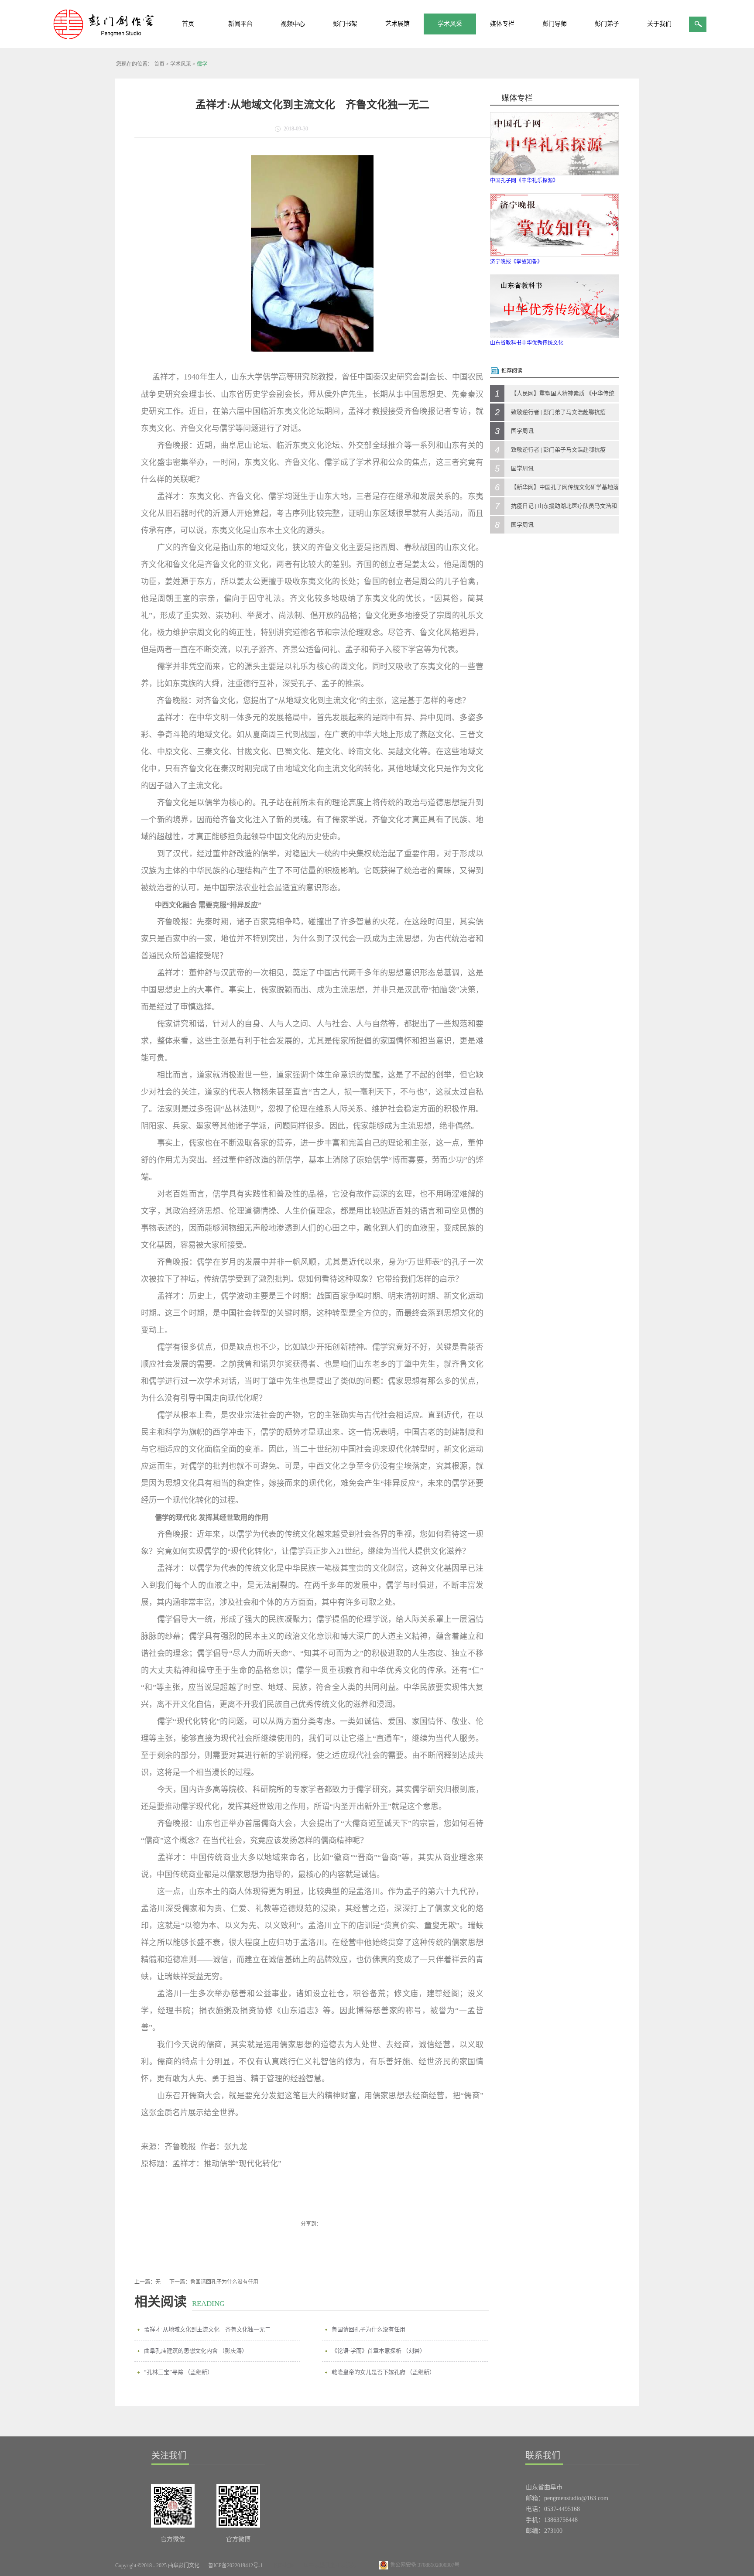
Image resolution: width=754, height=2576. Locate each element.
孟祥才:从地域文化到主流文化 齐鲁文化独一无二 (207, 2329)
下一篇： (214, 2282)
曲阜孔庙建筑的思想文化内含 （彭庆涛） (196, 2351)
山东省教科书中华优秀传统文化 (527, 343)
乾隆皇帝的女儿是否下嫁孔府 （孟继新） (383, 2372)
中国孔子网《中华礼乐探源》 (524, 181)
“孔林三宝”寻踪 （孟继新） (178, 2372)
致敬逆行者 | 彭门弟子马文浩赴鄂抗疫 (558, 412)
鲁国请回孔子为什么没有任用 (368, 2329)
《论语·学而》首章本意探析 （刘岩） (379, 2351)
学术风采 (181, 64)
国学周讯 (522, 431)
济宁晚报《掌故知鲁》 (516, 262)
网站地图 (283, 2566)
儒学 (202, 64)
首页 (188, 24)
